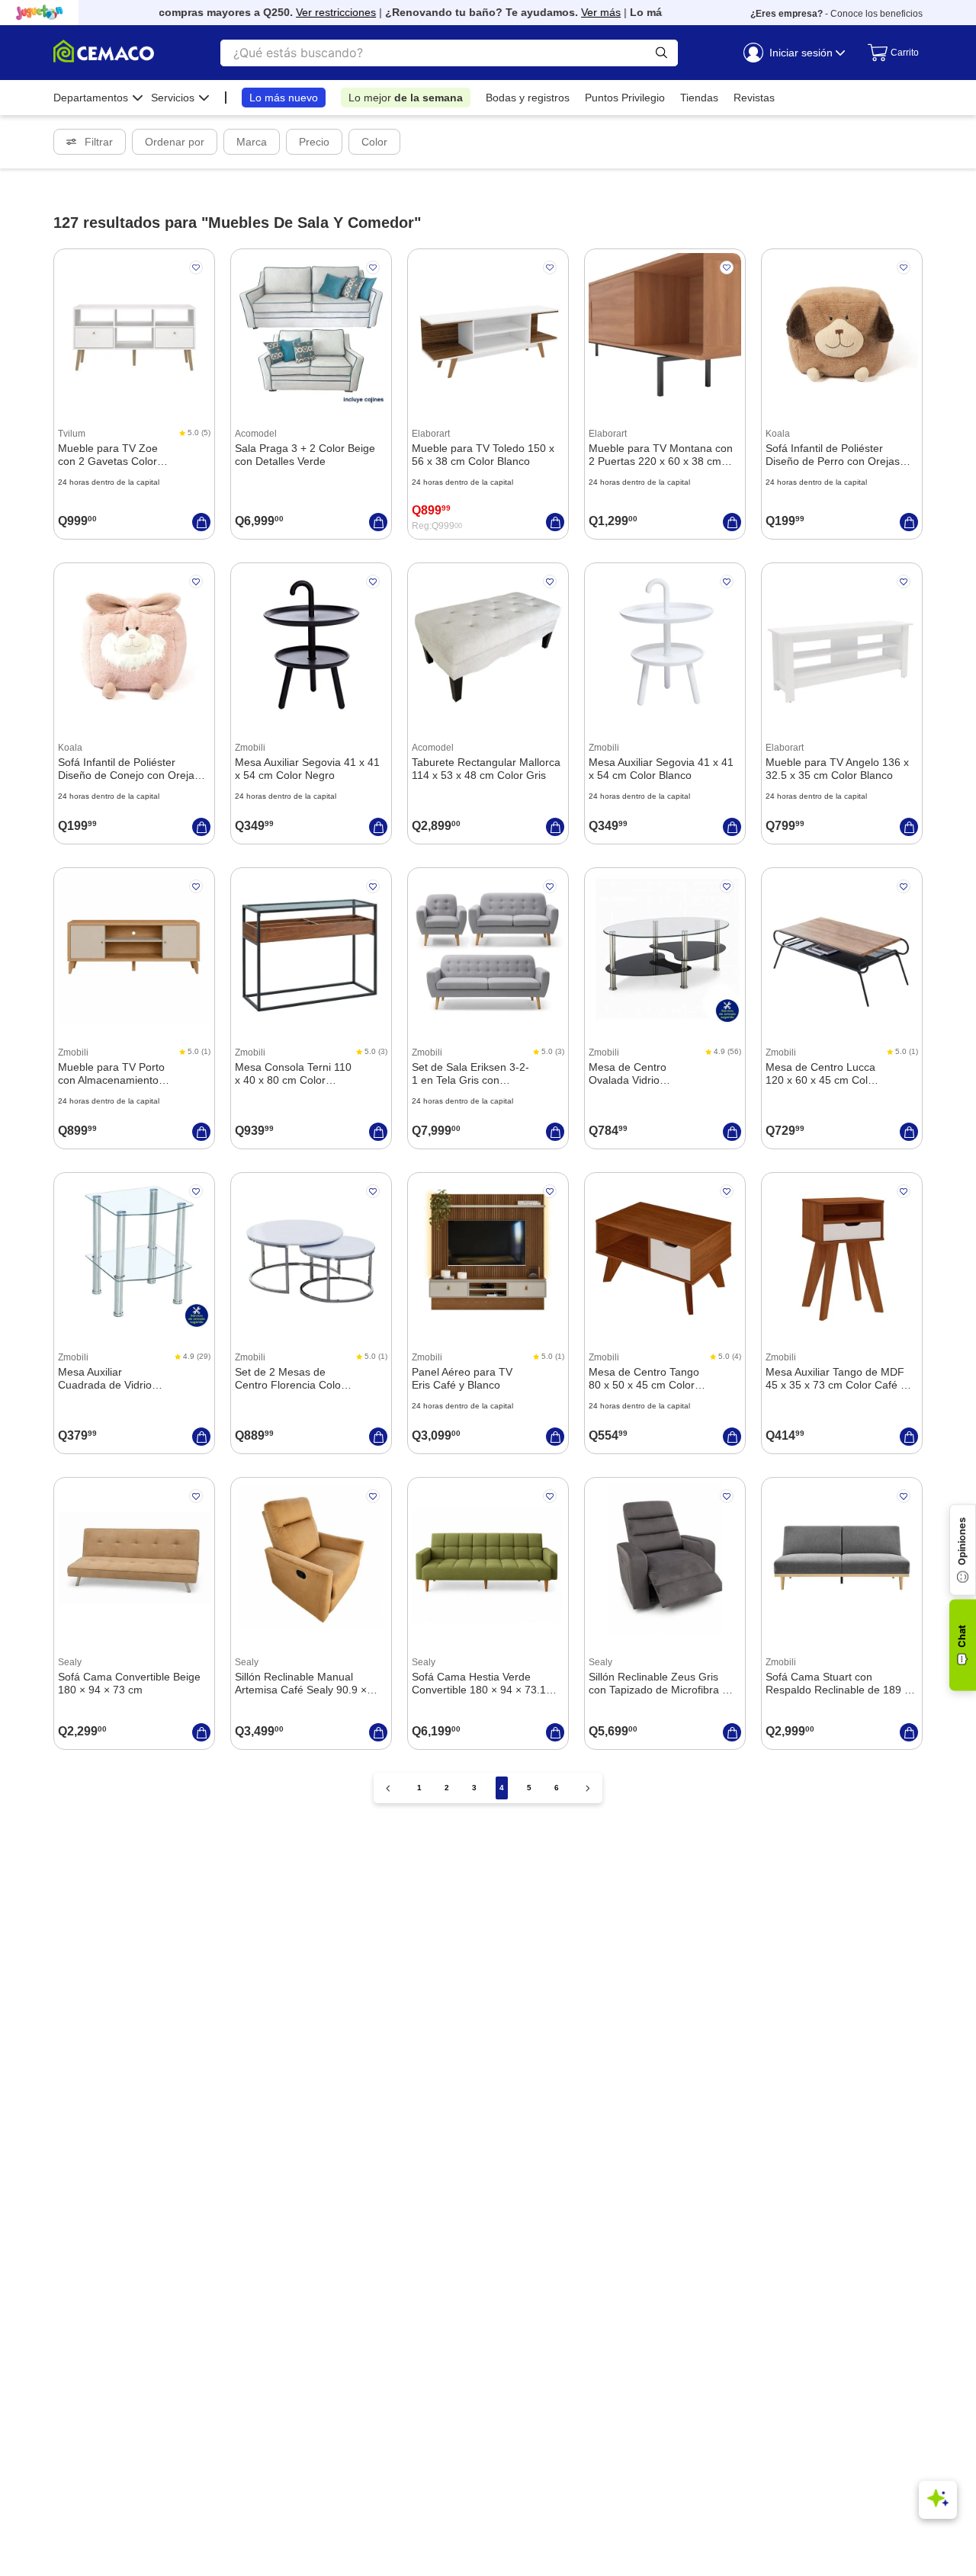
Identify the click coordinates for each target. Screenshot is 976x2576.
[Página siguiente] (588, 1788)
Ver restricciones (315, 12)
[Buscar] (661, 53)
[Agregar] (201, 522)
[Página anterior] (388, 1788)
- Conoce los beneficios (836, 14)
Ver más (580, 12)
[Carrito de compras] (888, 53)
